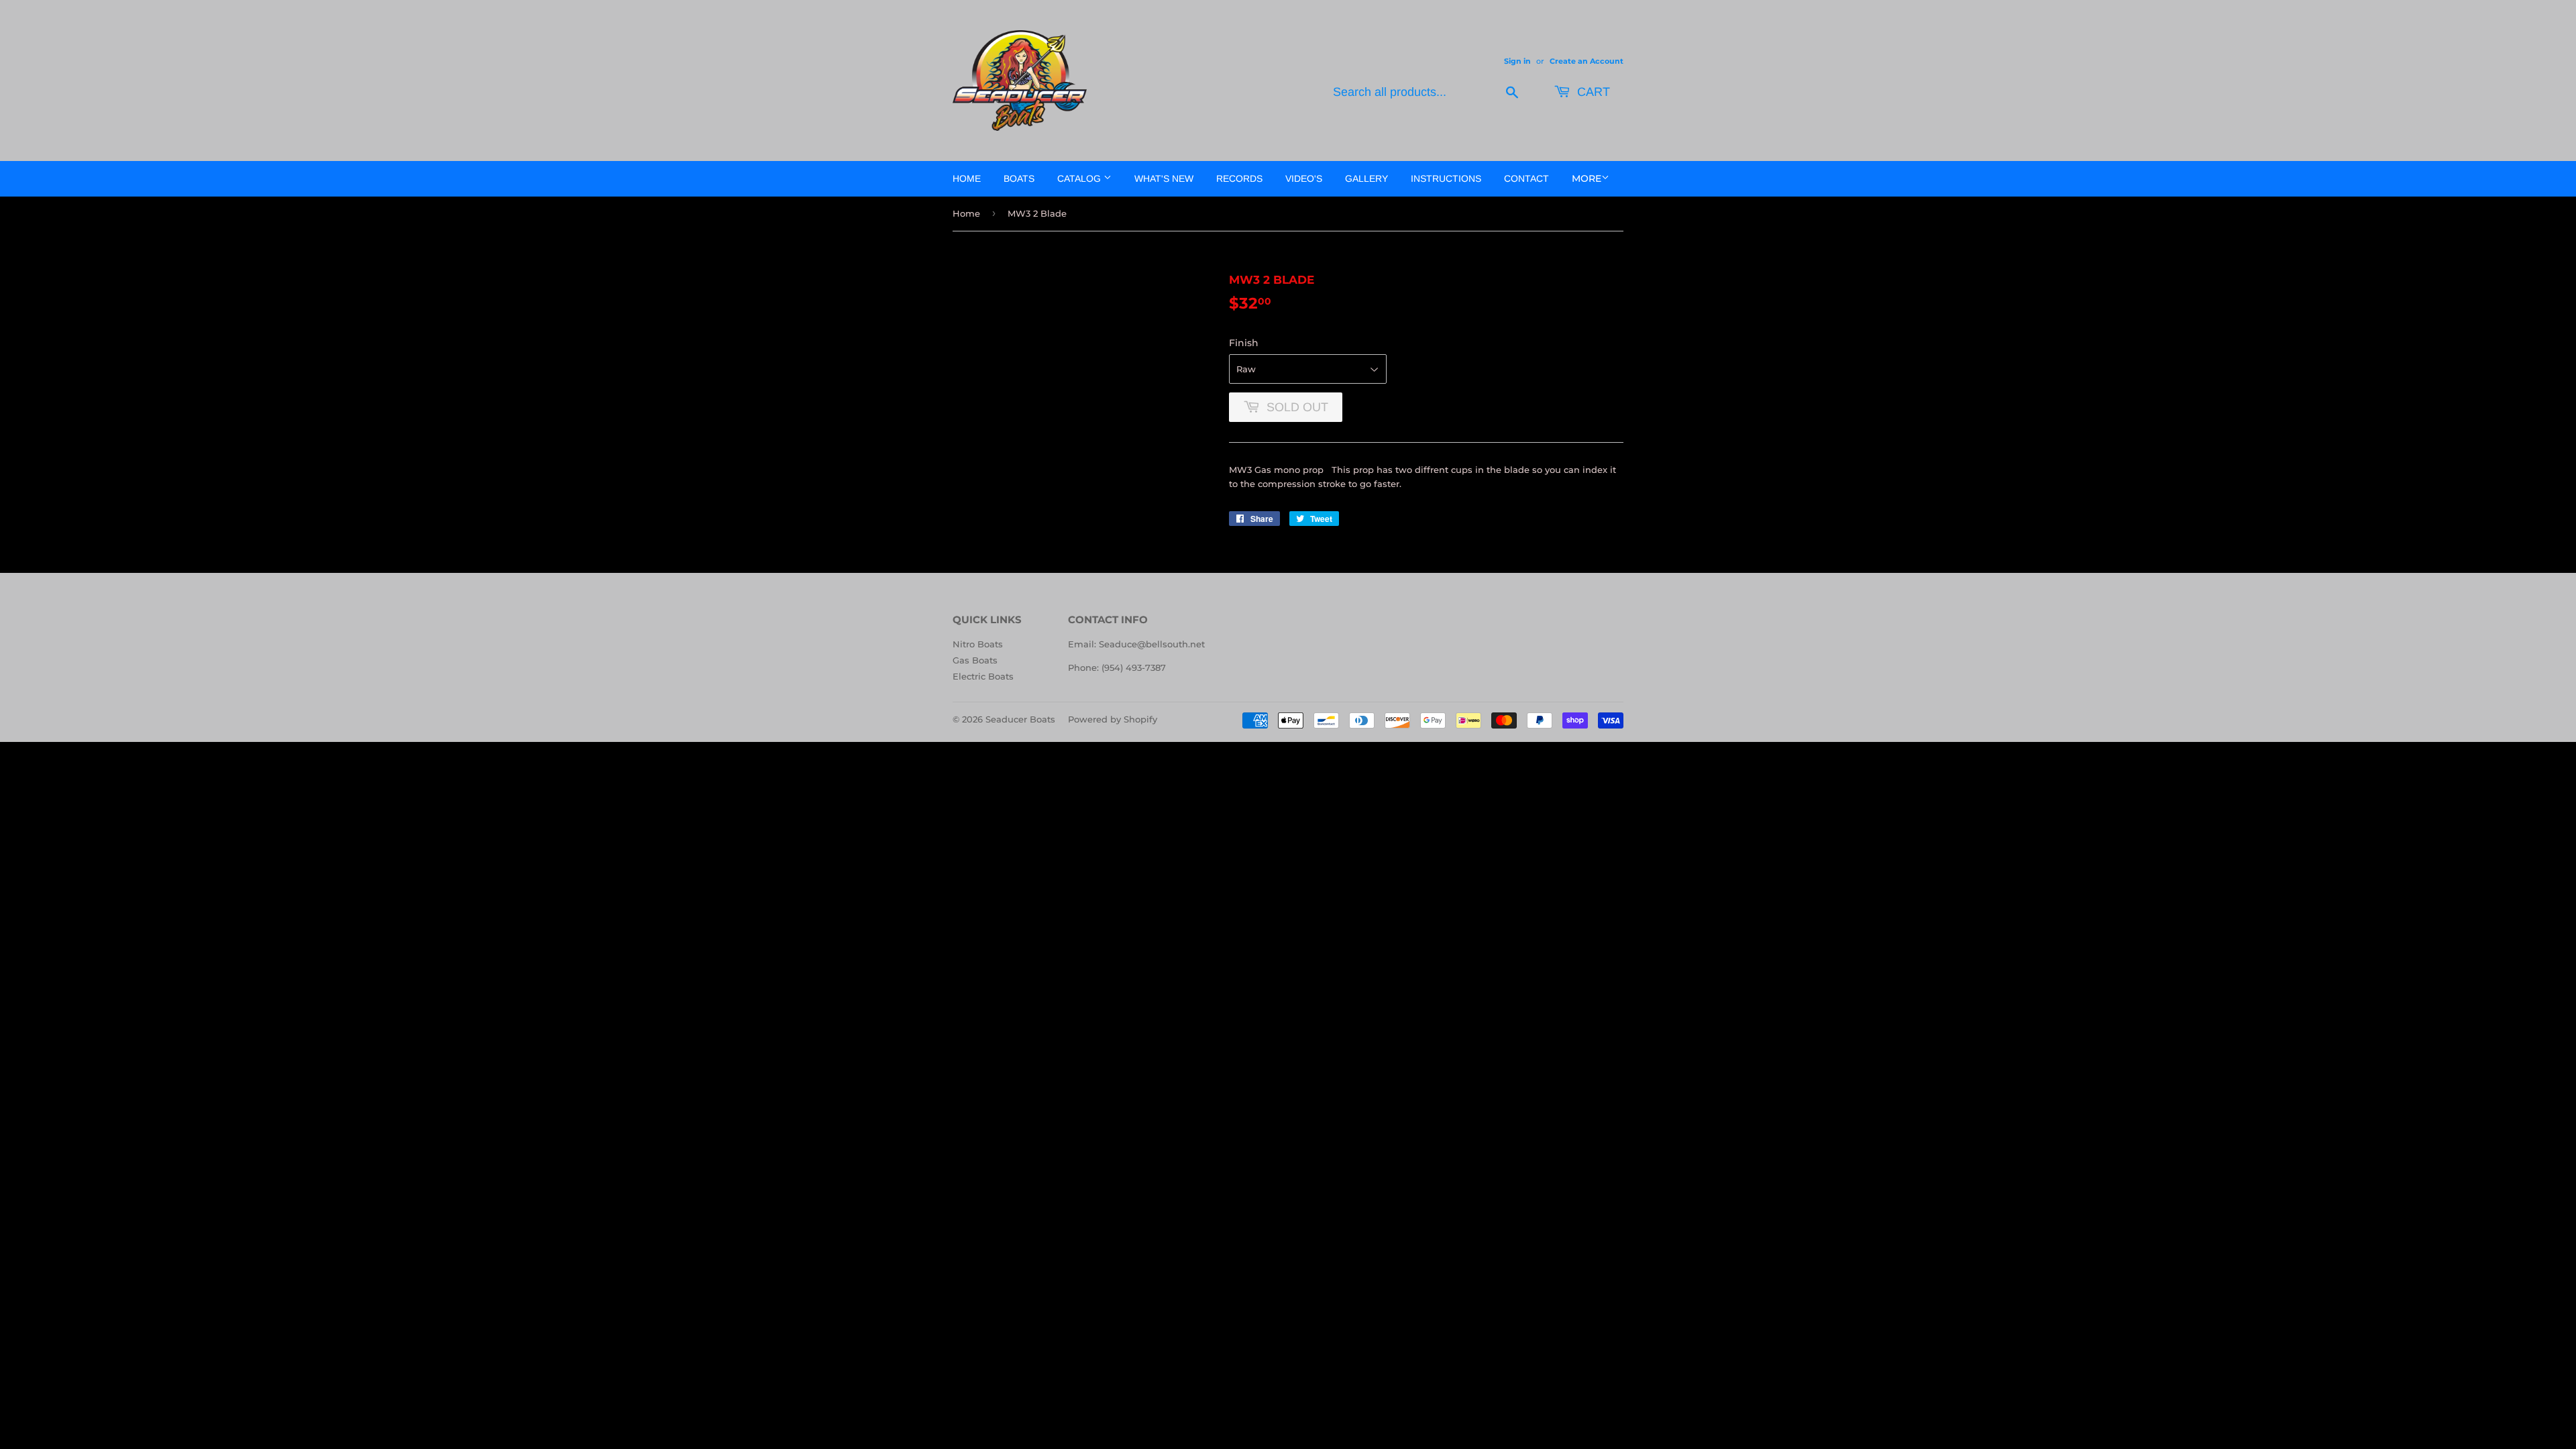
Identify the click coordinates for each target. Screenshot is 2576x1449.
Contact (1526, 178)
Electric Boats (983, 676)
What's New (1164, 178)
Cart (1592, 92)
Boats (1019, 178)
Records (1239, 178)
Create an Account (1587, 61)
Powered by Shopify (1113, 719)
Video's (1304, 178)
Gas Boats (975, 660)
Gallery (1366, 178)
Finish (1244, 343)
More (1587, 178)
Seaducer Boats (1020, 719)
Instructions (1446, 178)
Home (967, 178)
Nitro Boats (978, 644)
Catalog (1080, 178)
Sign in (1517, 61)
